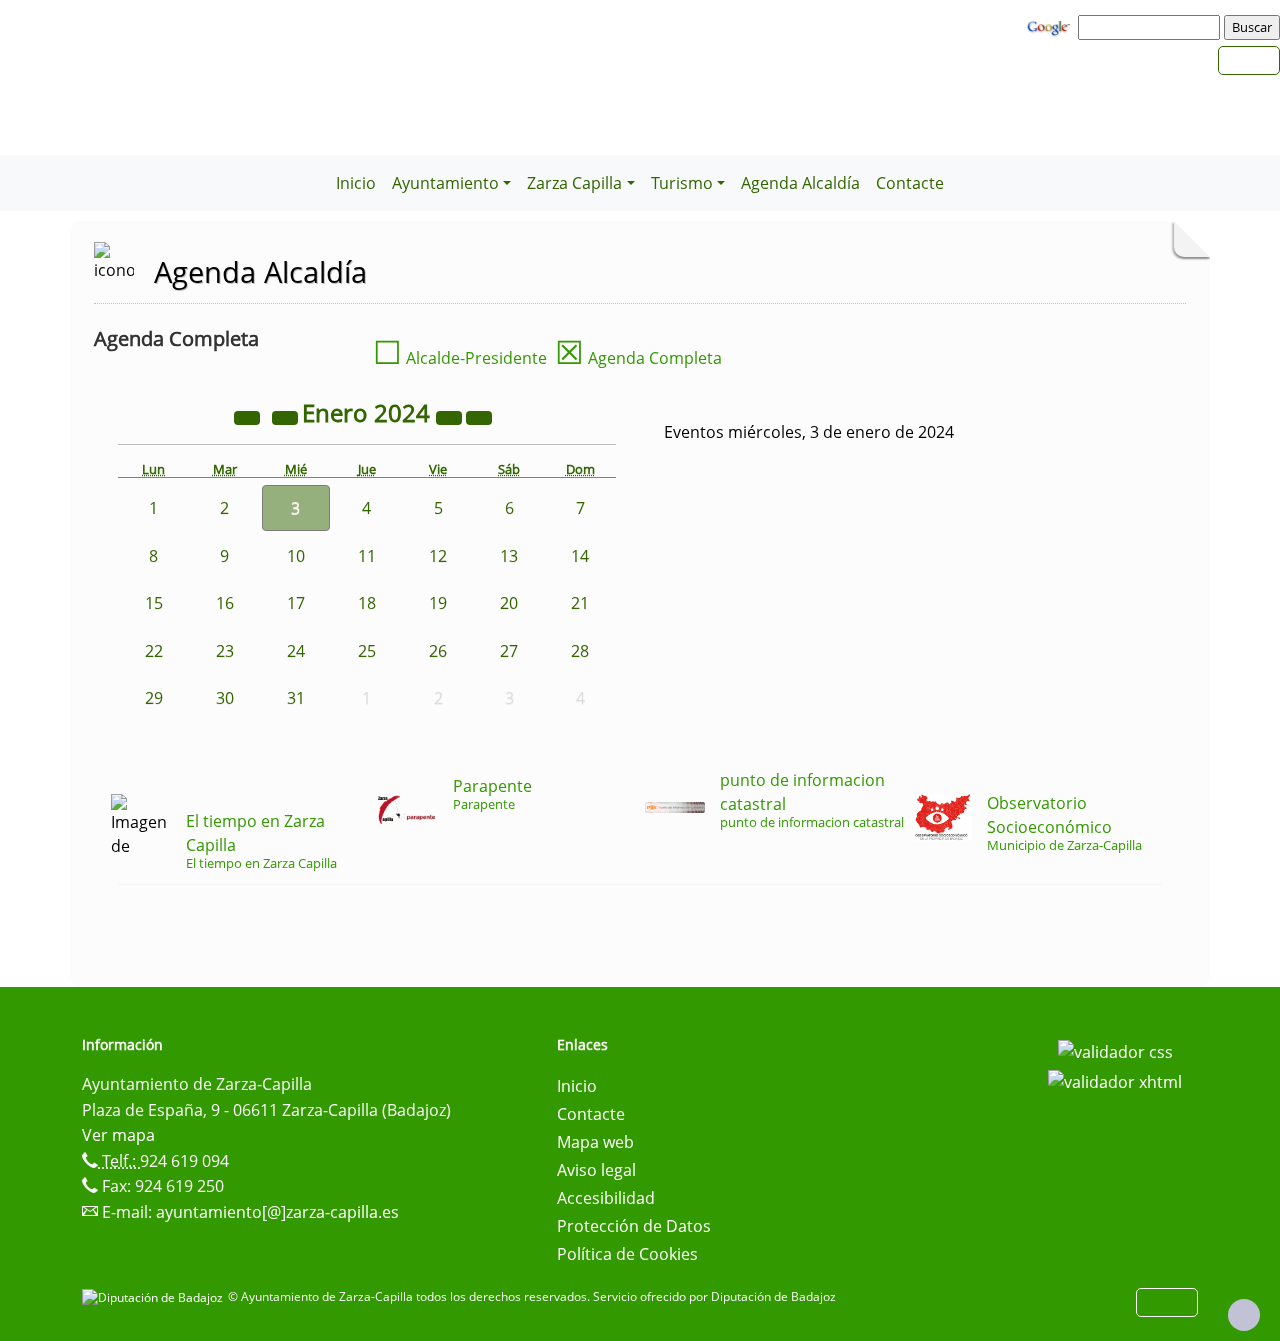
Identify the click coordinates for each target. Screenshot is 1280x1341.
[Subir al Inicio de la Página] (1244, 1315)
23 (225, 651)
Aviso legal (596, 1170)
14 (580, 556)
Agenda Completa (638, 358)
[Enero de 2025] (451, 416)
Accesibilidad (606, 1198)
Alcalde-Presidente (460, 358)
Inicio (356, 183)
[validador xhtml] (1115, 1080)
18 (367, 603)
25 (367, 651)
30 (225, 698)
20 (509, 603)
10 (296, 556)
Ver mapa (118, 1135)
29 (154, 698)
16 (225, 603)
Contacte (910, 183)
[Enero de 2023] (249, 416)
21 (580, 603)
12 (438, 556)
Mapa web (595, 1142)
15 (154, 603)
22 (154, 651)
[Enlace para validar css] (1115, 1051)
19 (438, 603)
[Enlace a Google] (1051, 26)
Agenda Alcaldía (800, 183)
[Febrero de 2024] (479, 416)
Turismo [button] (682, 183)
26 (438, 651)
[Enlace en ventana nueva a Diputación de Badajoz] (155, 1296)
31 (296, 698)
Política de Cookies (627, 1254)
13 (509, 556)
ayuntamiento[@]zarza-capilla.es (277, 1212)
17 (296, 603)
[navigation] (1152, 27)
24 (296, 651)
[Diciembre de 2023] (287, 416)
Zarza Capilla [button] (574, 183)
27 (509, 651)
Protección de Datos (634, 1226)
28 (580, 651)
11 (367, 556)
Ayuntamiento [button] (445, 183)
